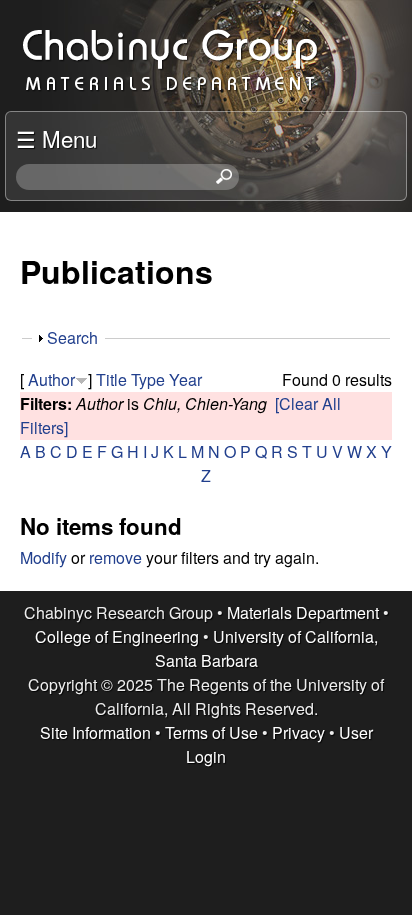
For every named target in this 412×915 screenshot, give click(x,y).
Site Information (95, 732)
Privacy (298, 732)
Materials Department (303, 612)
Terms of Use (211, 732)
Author (51, 379)
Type (148, 379)
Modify (43, 557)
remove (115, 557)
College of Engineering (117, 636)
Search (72, 337)
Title (111, 379)
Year (185, 379)
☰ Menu (56, 138)
